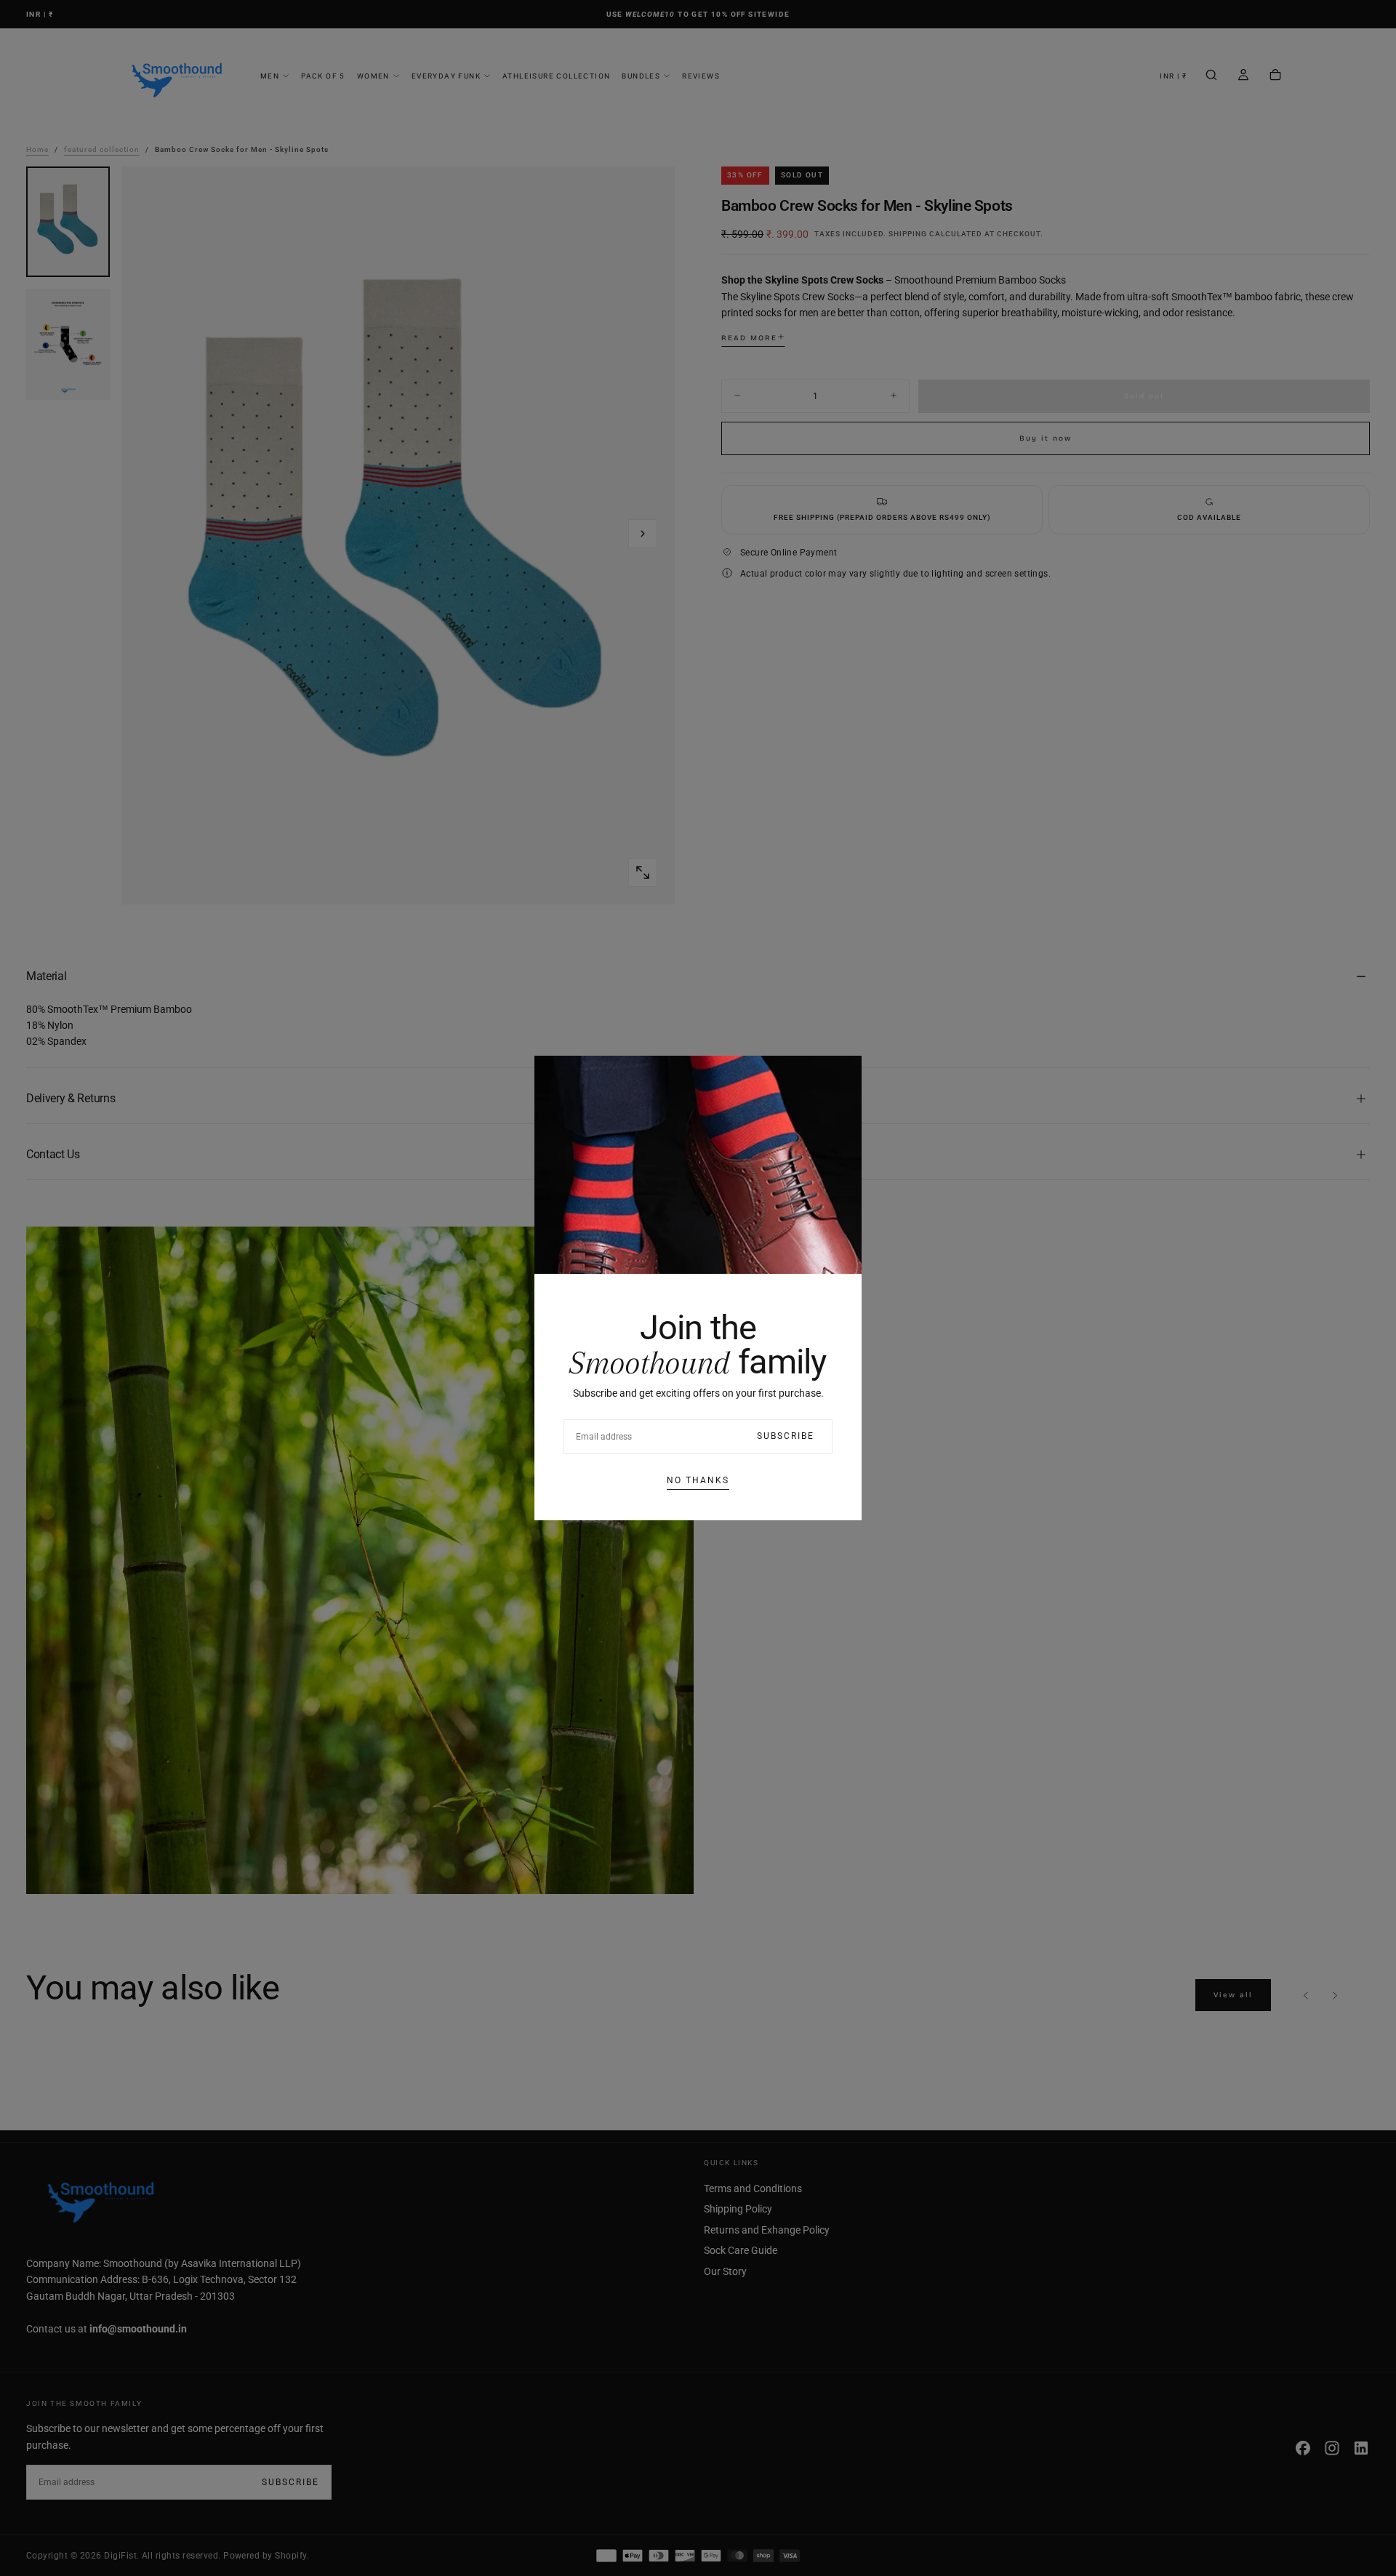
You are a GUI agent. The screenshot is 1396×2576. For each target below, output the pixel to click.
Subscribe (786, 1436)
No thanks (698, 1480)
